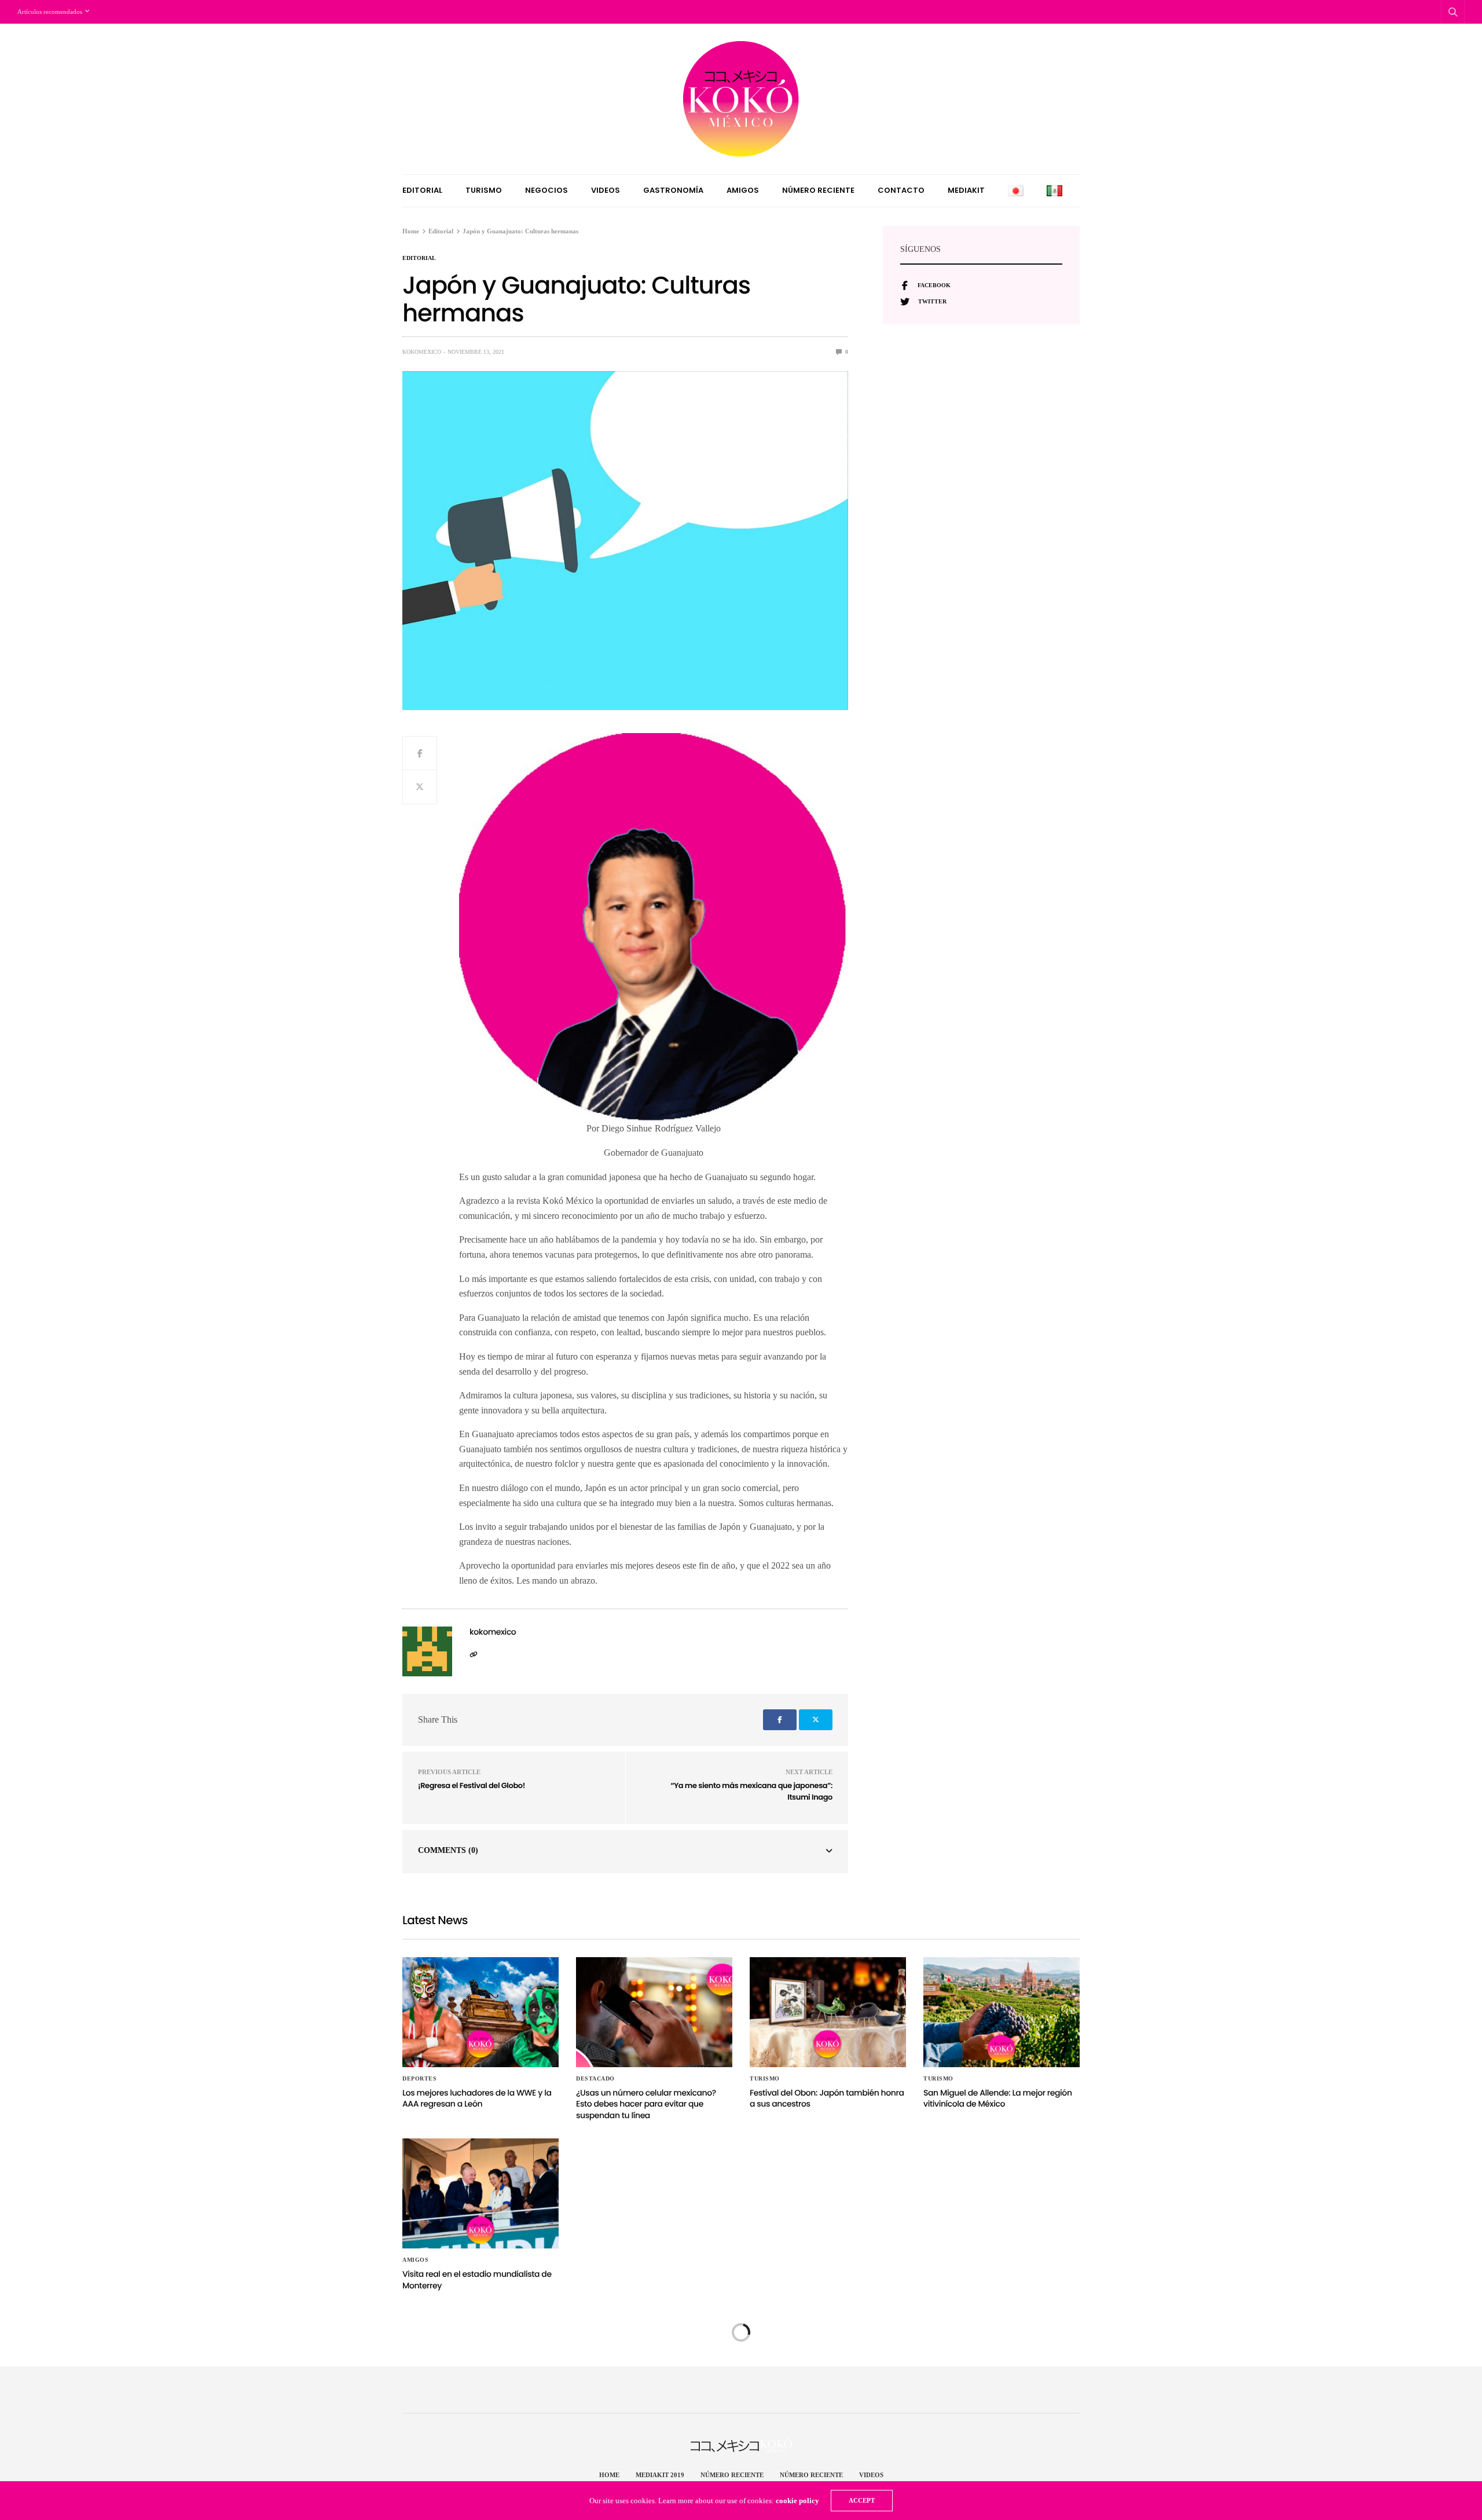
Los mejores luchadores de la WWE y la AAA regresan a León (477, 2098)
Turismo (484, 190)
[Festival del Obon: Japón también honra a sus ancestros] (828, 2012)
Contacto (901, 190)
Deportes (419, 2079)
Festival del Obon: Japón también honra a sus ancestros (827, 2098)
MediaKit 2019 (660, 2475)
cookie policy (797, 2501)
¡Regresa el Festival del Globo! (472, 1785)
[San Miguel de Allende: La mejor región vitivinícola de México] (1002, 2012)
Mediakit (966, 190)
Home (609, 2475)
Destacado (595, 2079)
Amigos (743, 190)
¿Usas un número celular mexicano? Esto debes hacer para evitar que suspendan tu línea (646, 2104)
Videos (606, 190)
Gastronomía (673, 190)
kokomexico (422, 352)
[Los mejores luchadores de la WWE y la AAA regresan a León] (480, 2012)
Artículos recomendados (50, 12)
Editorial (422, 190)
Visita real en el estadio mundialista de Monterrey (477, 2280)
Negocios (546, 190)
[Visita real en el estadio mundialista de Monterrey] (480, 2193)
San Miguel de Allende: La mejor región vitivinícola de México (998, 2098)
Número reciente (818, 190)
